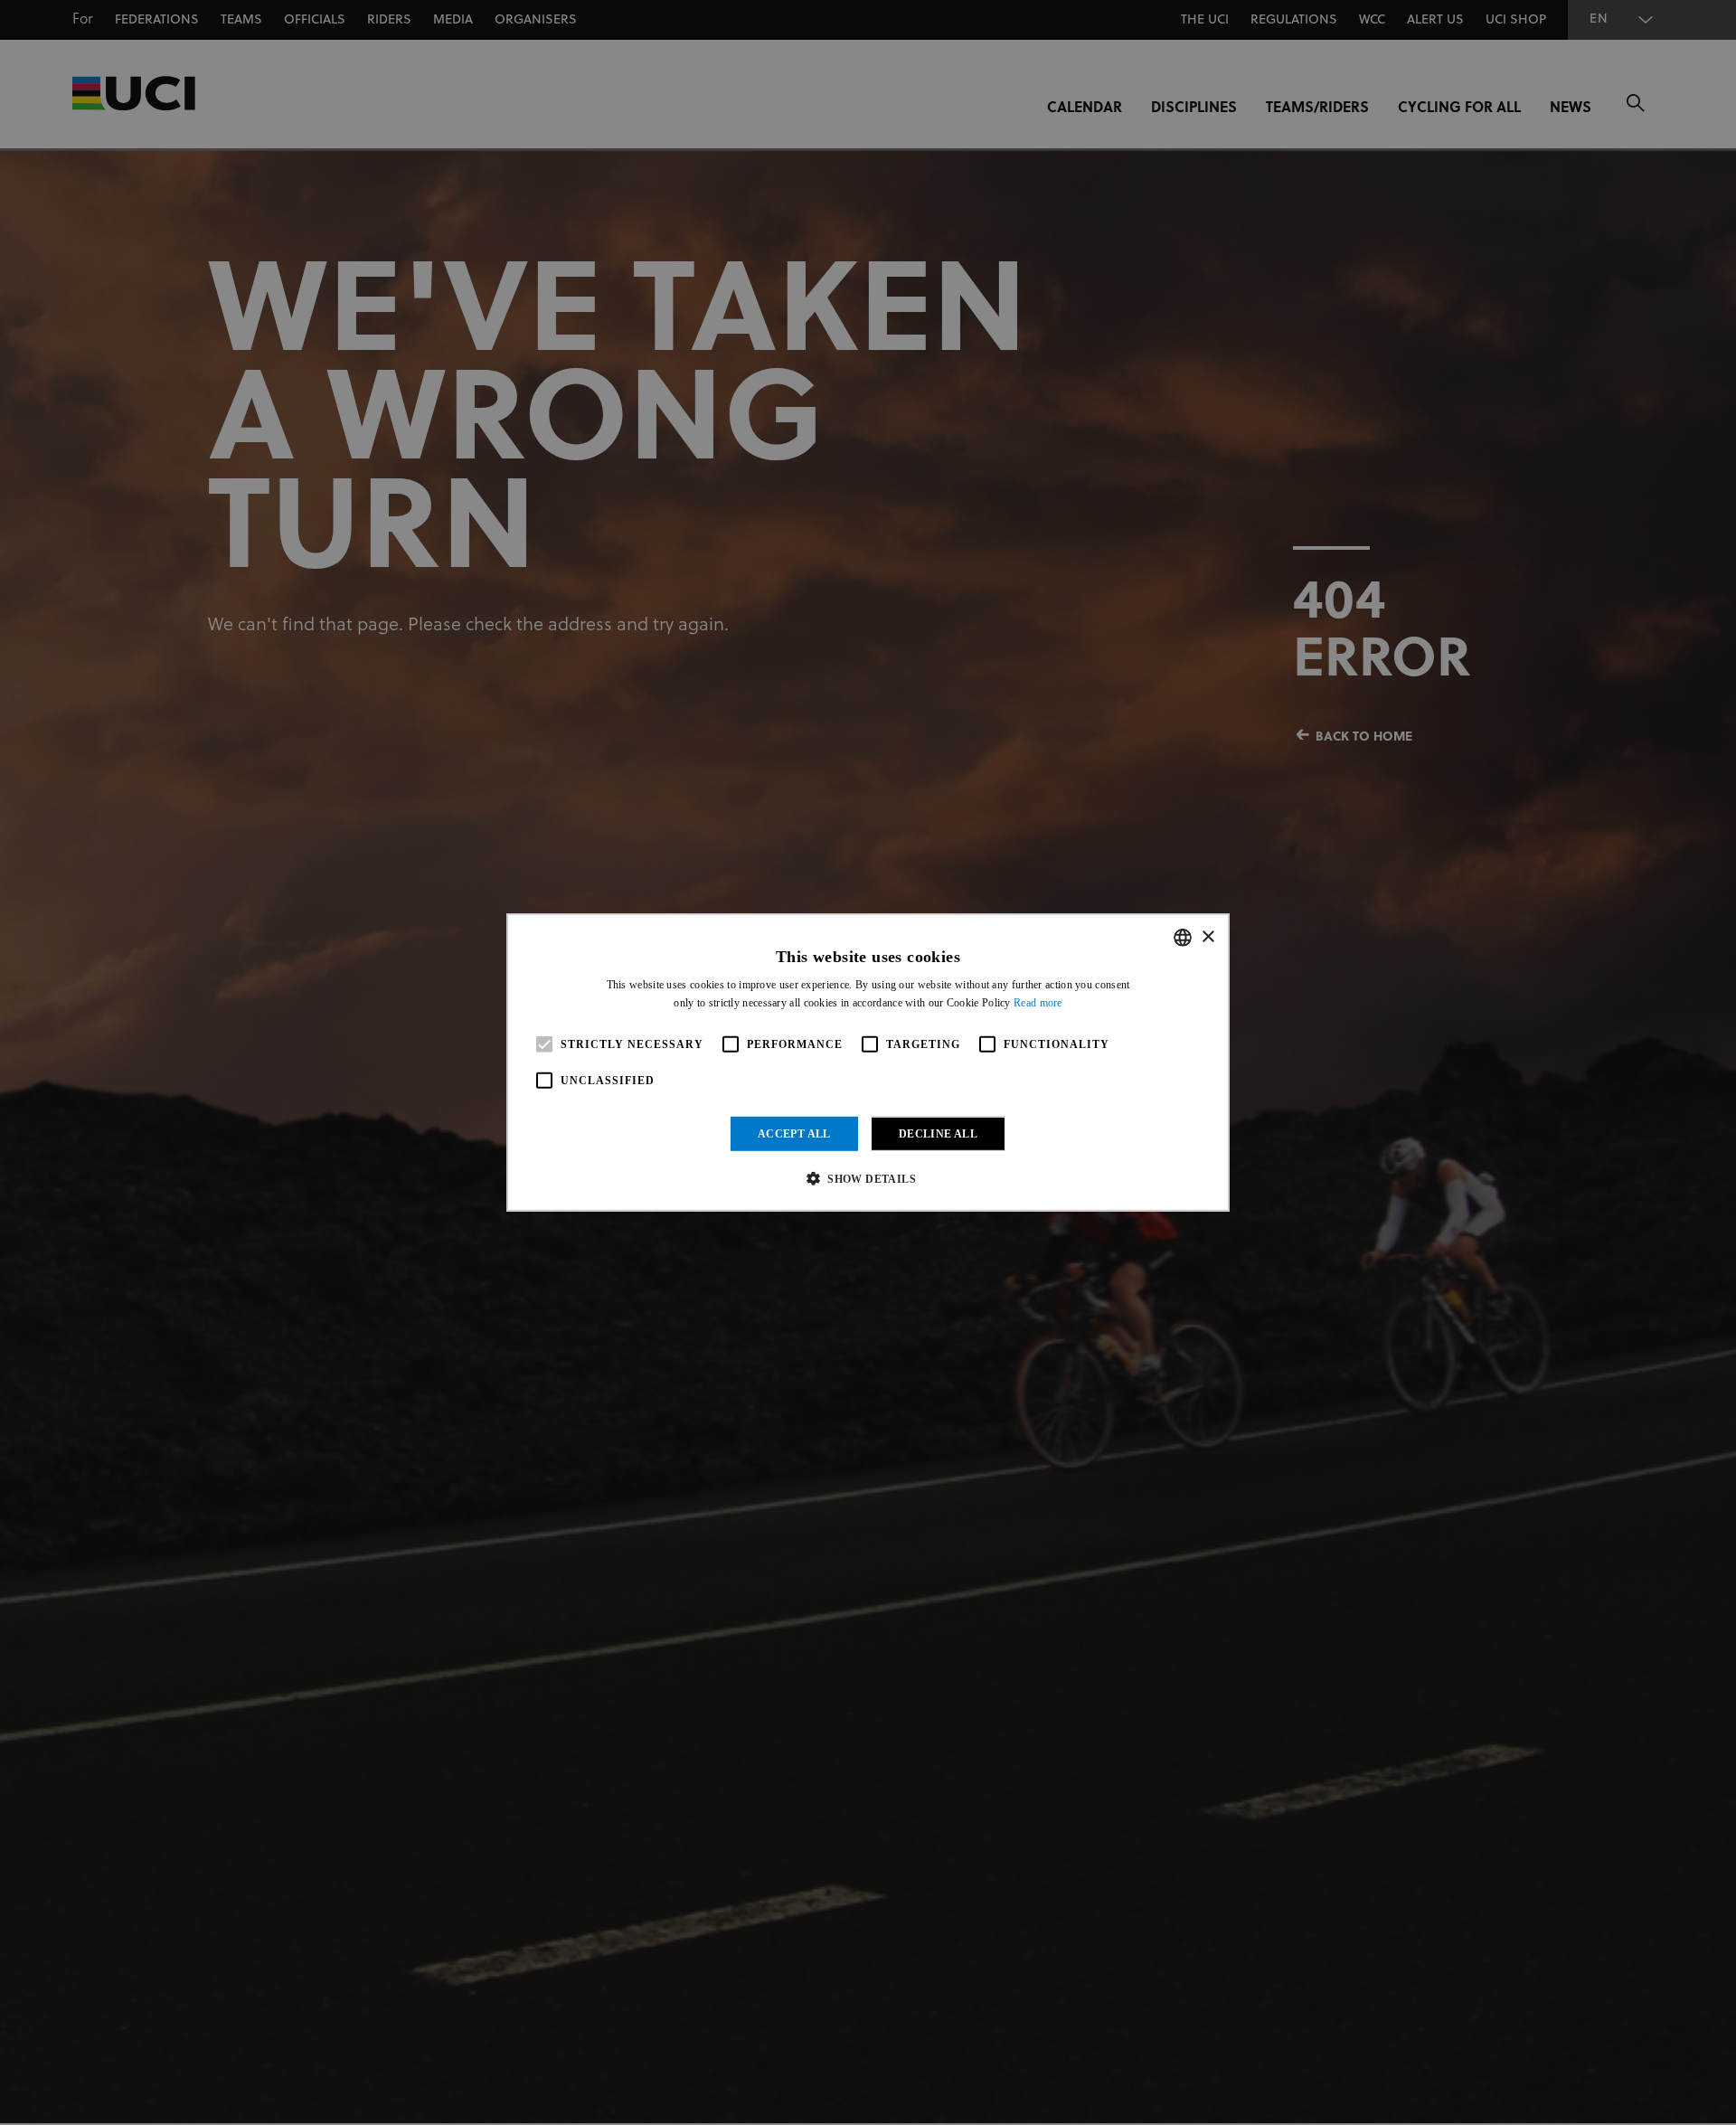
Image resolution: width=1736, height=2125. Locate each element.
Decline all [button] (938, 1134)
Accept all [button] (794, 1134)
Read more (1038, 1003)
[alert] (868, 1062)
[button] (868, 1178)
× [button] (1208, 936)
